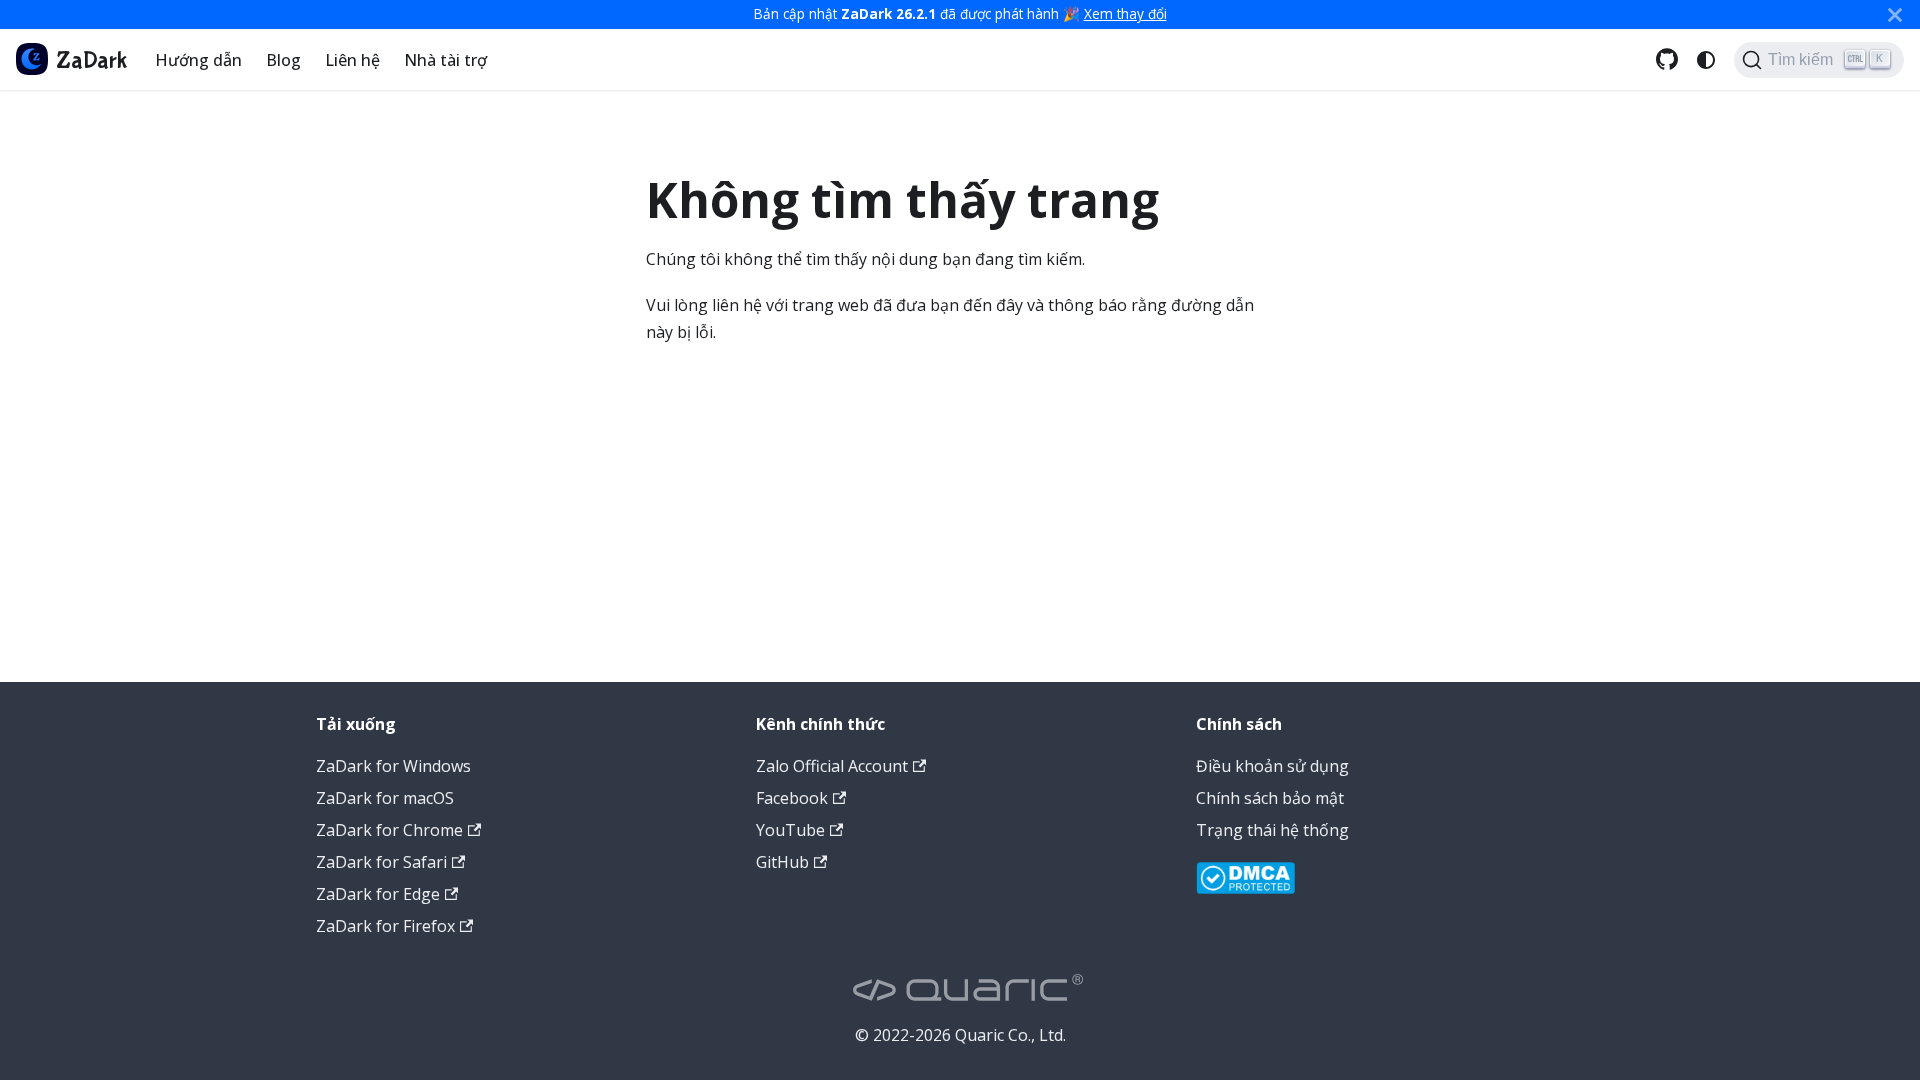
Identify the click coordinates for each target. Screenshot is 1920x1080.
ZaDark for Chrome (389, 830)
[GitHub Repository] (1667, 60)
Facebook (792, 798)
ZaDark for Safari (381, 862)
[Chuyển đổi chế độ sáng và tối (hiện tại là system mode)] (1706, 60)
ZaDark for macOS (385, 798)
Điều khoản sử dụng (1272, 766)
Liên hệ (352, 60)
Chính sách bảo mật (1270, 798)
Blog (283, 60)
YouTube (790, 830)
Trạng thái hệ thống (1272, 830)
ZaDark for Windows (393, 766)
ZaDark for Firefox (385, 926)
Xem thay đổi (1125, 13)
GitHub (782, 862)
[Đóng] (1895, 14)
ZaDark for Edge (378, 894)
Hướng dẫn (198, 60)
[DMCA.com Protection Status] (1245, 881)
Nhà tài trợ (445, 60)
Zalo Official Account (832, 766)
